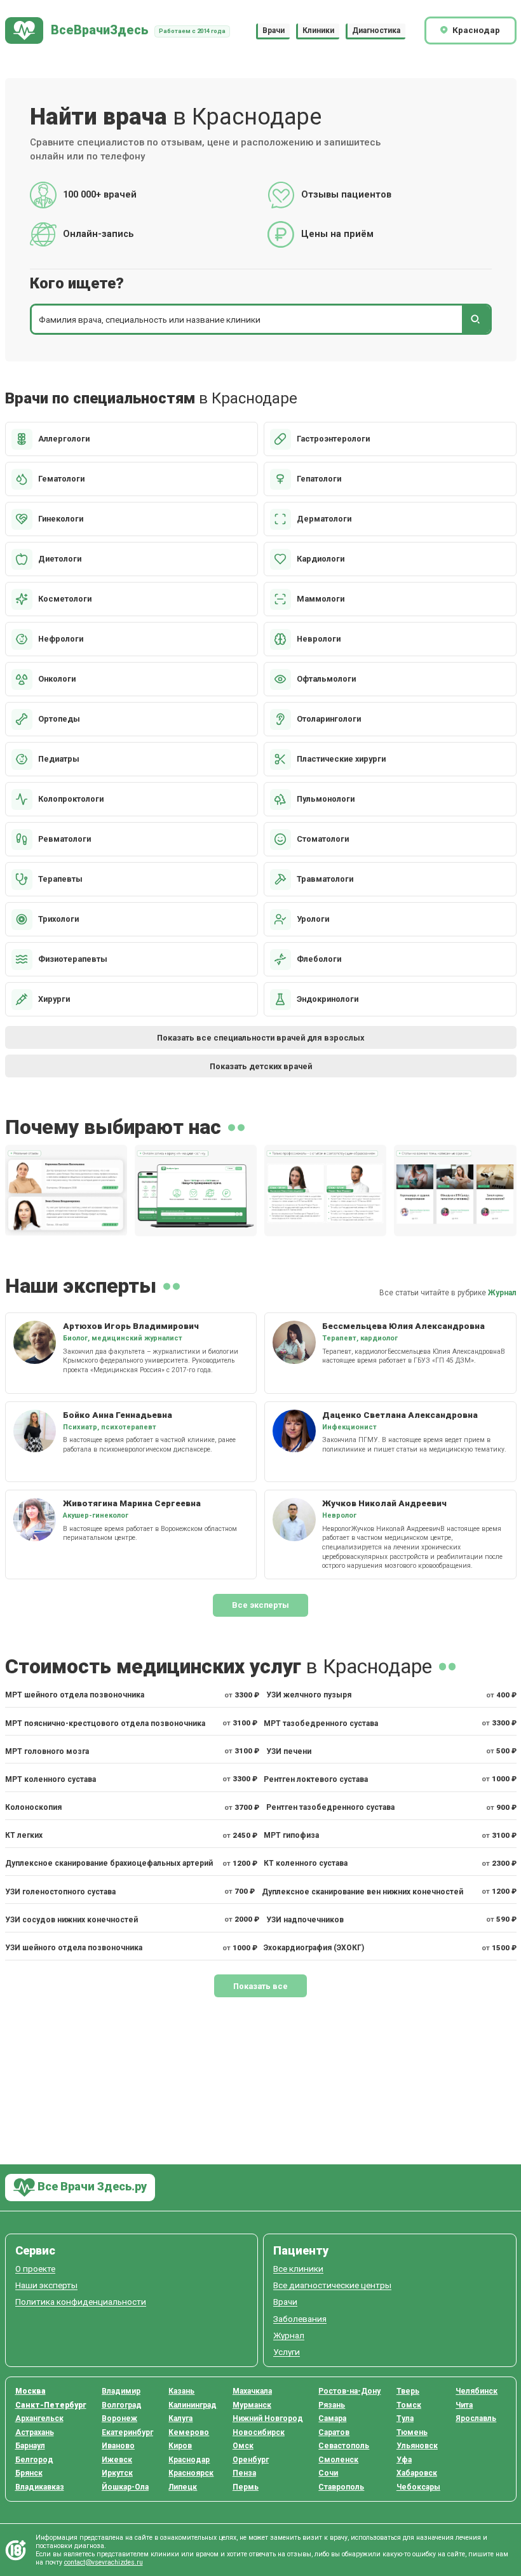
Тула (405, 2418)
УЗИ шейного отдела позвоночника (74, 1948)
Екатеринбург (127, 2432)
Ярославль (476, 2418)
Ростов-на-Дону (349, 2391)
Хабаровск (417, 2473)
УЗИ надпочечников (305, 1920)
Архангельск (39, 2418)
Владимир (121, 2391)
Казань (181, 2391)
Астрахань (35, 2432)
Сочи (328, 2473)
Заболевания (300, 2319)
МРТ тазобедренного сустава (321, 1723)
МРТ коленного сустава (51, 1779)
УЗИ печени (289, 1751)
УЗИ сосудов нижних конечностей (71, 1920)
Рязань (332, 2405)
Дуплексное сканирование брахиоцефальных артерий (109, 1863)
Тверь (408, 2391)
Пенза (244, 2473)
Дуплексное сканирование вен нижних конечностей (362, 1892)
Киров (180, 2446)
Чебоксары (418, 2487)
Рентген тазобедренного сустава (330, 1807)
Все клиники (298, 2269)
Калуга (180, 2418)
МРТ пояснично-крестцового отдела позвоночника (105, 1723)
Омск (243, 2446)
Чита (464, 2405)
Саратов (334, 2432)
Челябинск (477, 2391)
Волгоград (122, 2405)
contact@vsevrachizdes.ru (104, 2562)
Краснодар (189, 2460)
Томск (409, 2405)
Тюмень (412, 2432)
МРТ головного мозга (47, 1751)
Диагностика (376, 30)
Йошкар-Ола (125, 2487)
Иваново (118, 2446)
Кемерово (189, 2432)
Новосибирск (259, 2432)
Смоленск (338, 2460)
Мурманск (252, 2405)
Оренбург (251, 2460)
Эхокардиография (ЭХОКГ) (314, 1948)
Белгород (34, 2460)
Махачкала (252, 2391)
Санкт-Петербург (51, 2405)
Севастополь (344, 2446)
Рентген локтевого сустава (316, 1779)
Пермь (246, 2487)
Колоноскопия (33, 1807)
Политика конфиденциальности (81, 2302)
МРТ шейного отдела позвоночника (75, 1695)
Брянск (29, 2473)
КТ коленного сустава (306, 1863)
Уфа (404, 2460)
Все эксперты (260, 1605)
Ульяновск (417, 2446)
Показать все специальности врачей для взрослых (260, 1038)
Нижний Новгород (268, 2418)
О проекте (35, 2269)
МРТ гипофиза (291, 1835)
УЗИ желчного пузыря (309, 1695)
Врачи (274, 30)
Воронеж (119, 2418)
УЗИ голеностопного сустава (60, 1892)
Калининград (193, 2405)
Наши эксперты (46, 2285)
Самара (332, 2418)
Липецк (183, 2487)
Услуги (287, 2352)
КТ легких (24, 1835)
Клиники (318, 30)
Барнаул (30, 2446)
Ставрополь (341, 2487)
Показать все (260, 1986)
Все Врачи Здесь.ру (91, 2186)
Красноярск (191, 2473)
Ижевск (117, 2460)
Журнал (502, 1293)
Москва (30, 2391)
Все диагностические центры (332, 2285)
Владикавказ (40, 2487)
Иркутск (117, 2473)
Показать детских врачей (261, 1066)
